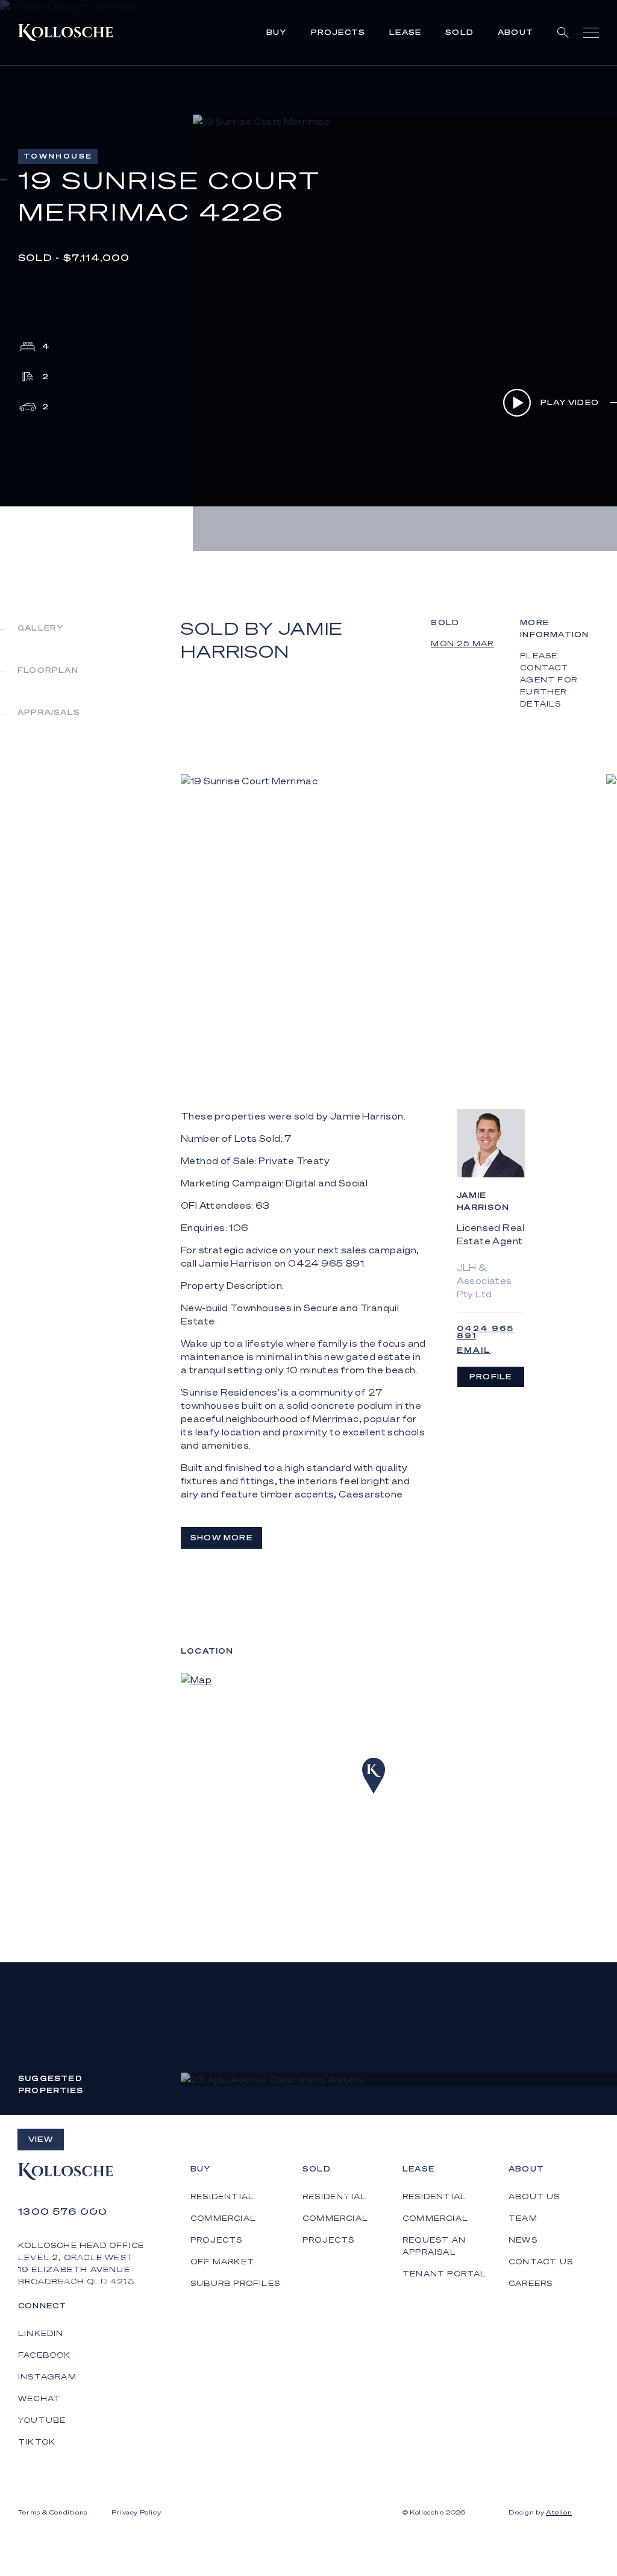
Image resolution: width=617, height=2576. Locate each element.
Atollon (559, 2512)
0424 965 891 (485, 1332)
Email (474, 1350)
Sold (459, 32)
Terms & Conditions (53, 2512)
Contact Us (541, 2262)
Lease (405, 32)
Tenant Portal (445, 2274)
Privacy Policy (136, 2512)
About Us (534, 2197)
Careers (531, 2283)
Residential (434, 2197)
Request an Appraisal (434, 2246)
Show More (221, 1538)
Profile (490, 1377)
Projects (338, 32)
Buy (277, 32)
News (523, 2240)
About (515, 32)
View (41, 2139)
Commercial (435, 2218)
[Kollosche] (66, 33)
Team (523, 2218)
